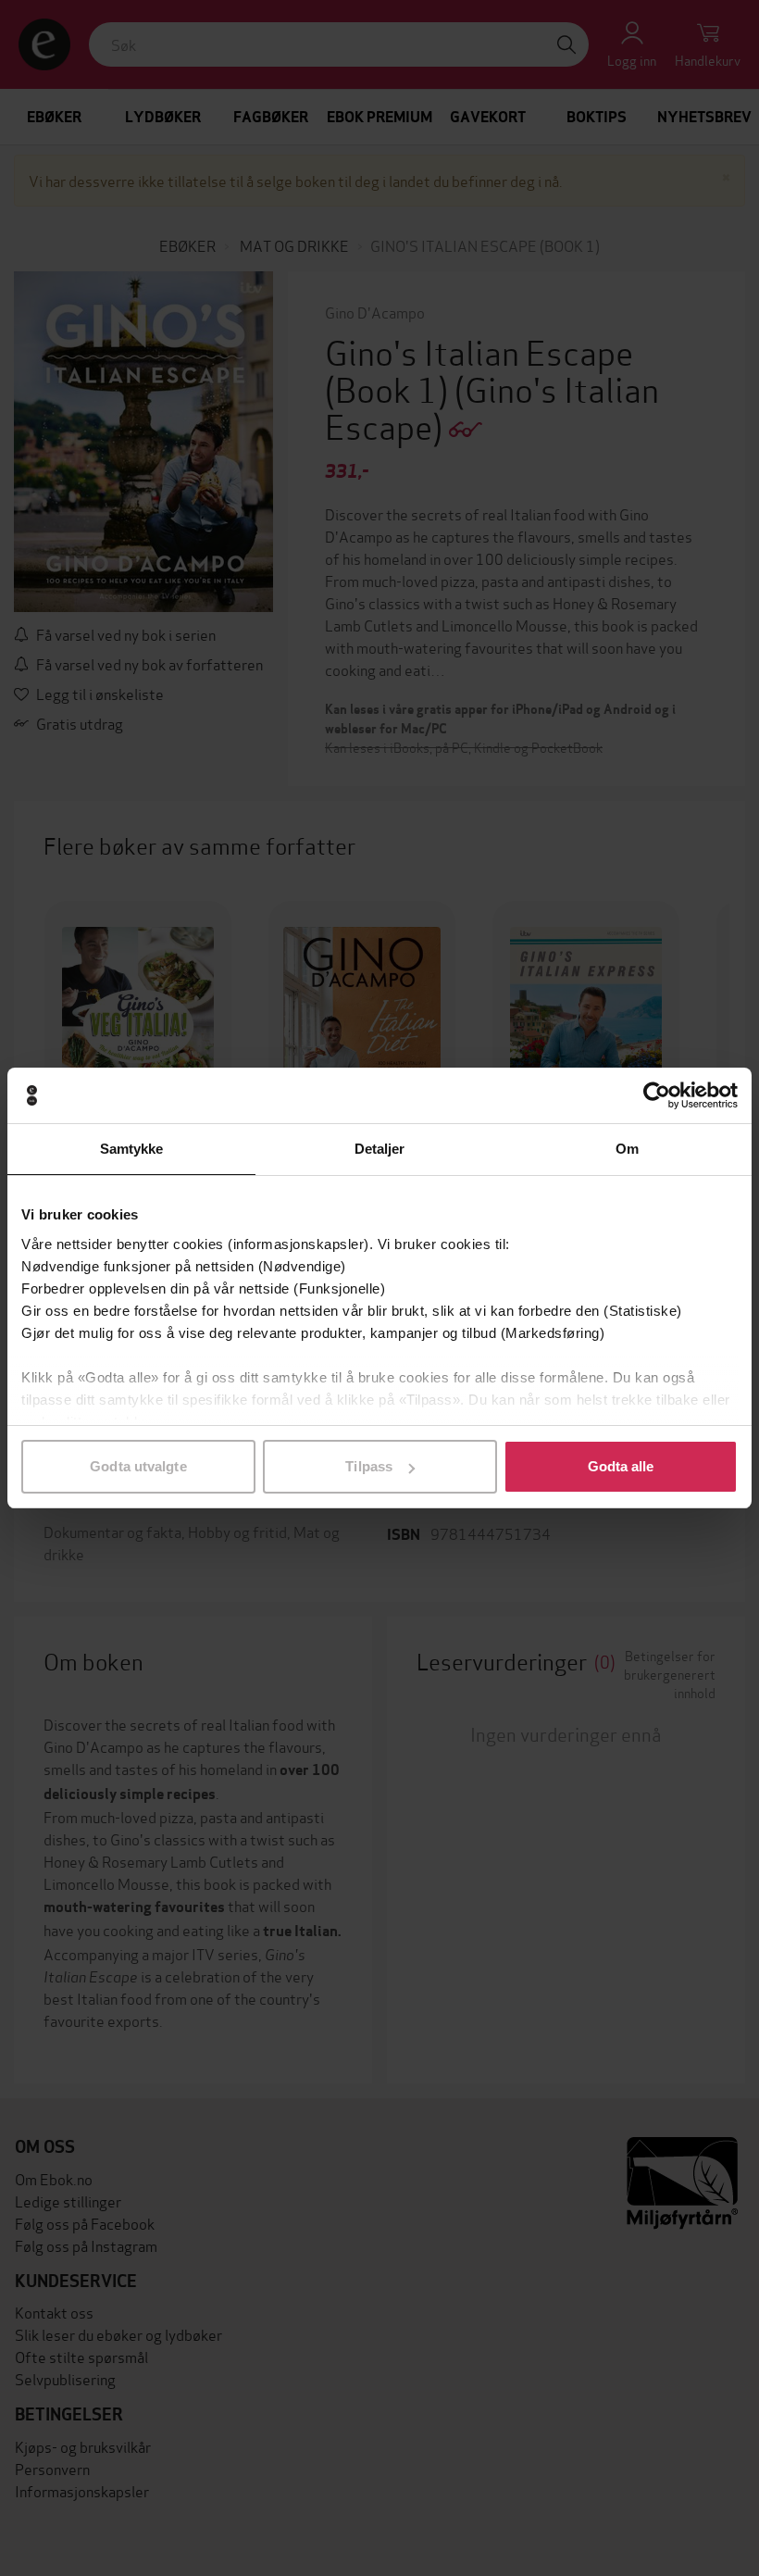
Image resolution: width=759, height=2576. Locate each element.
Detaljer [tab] (380, 1149)
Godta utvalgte (138, 1466)
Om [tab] (627, 1149)
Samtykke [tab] (132, 1149)
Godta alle (621, 1466)
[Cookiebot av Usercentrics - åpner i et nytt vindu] (657, 1095)
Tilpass (369, 1466)
